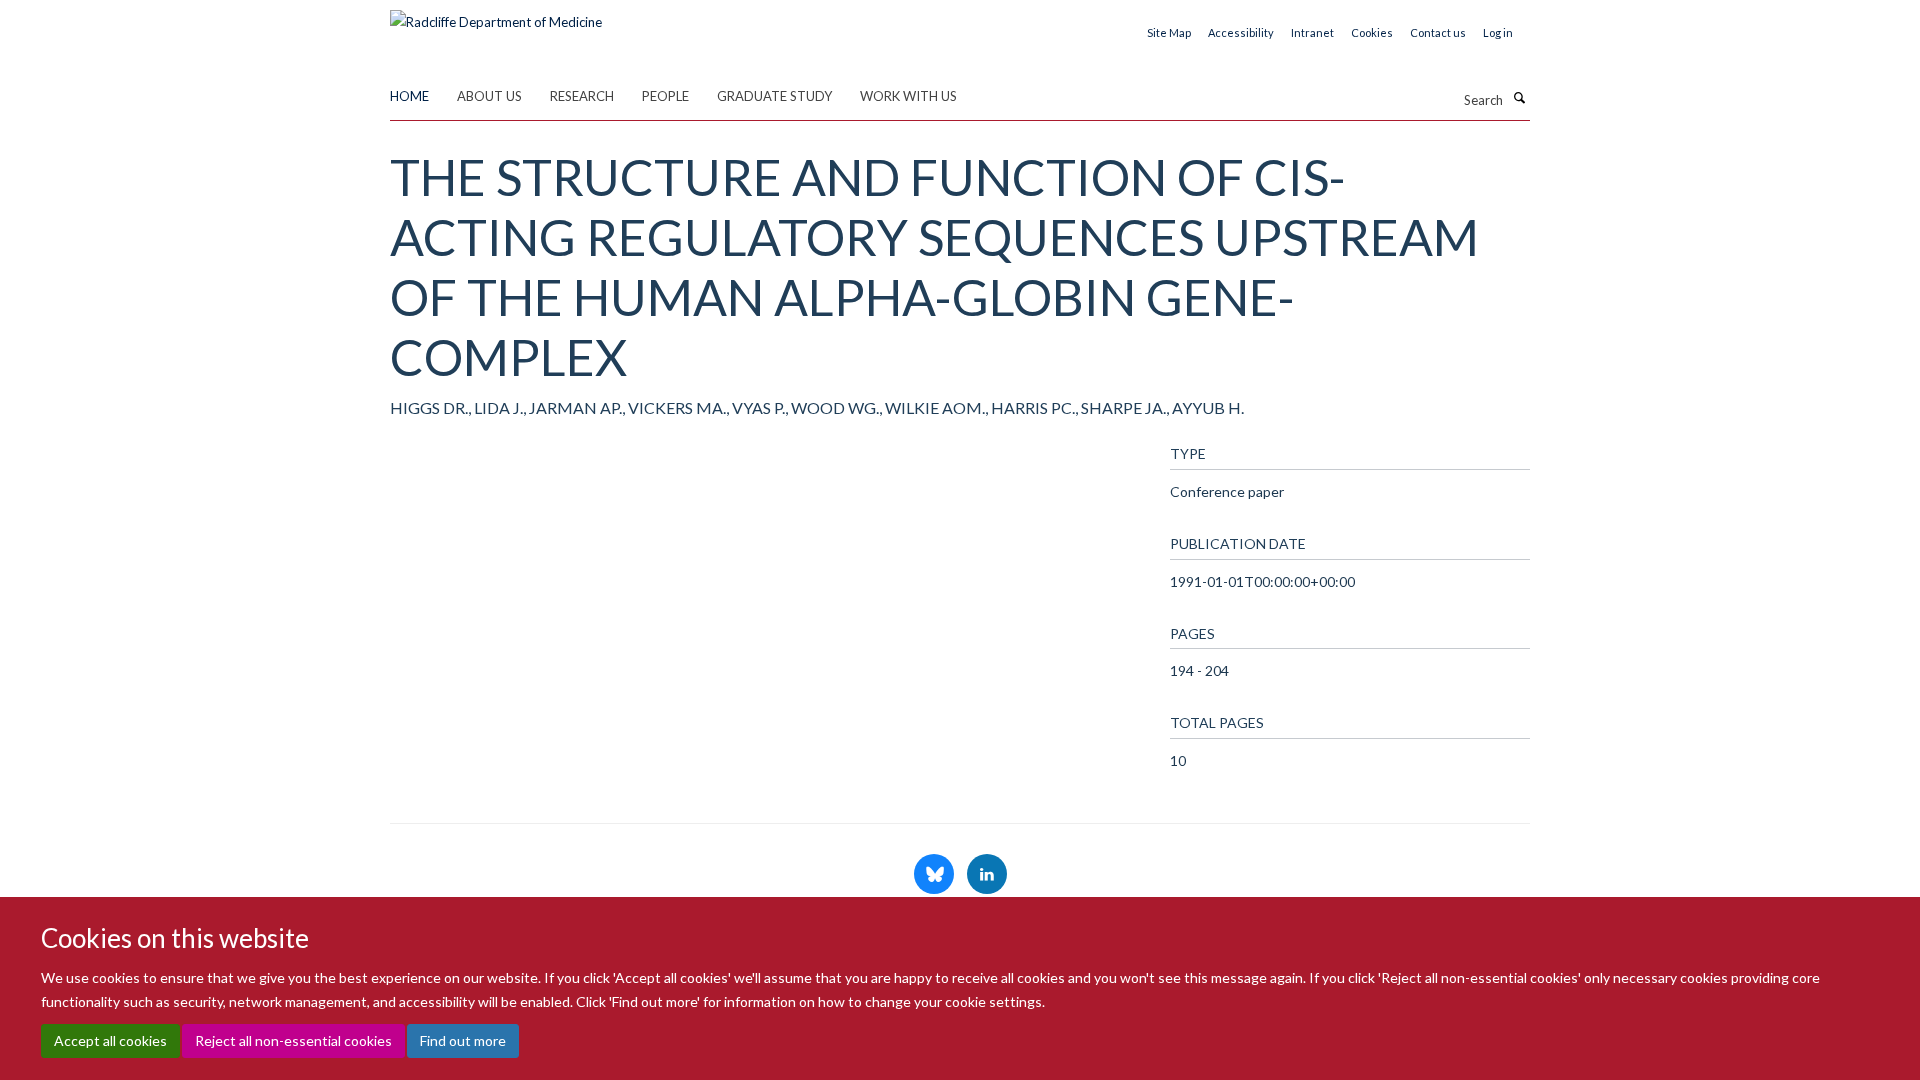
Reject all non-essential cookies (293, 1040)
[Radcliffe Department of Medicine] (496, 15)
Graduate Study (774, 96)
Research (582, 96)
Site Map (1169, 32)
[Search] (1519, 98)
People (665, 96)
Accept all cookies (110, 1040)
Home (409, 96)
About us (489, 96)
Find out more (463, 1040)
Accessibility (1241, 32)
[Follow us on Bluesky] (935, 875)
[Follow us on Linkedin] (987, 875)
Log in (1498, 32)
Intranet (1312, 32)
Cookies (1372, 32)
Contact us (1438, 32)
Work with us (908, 96)
